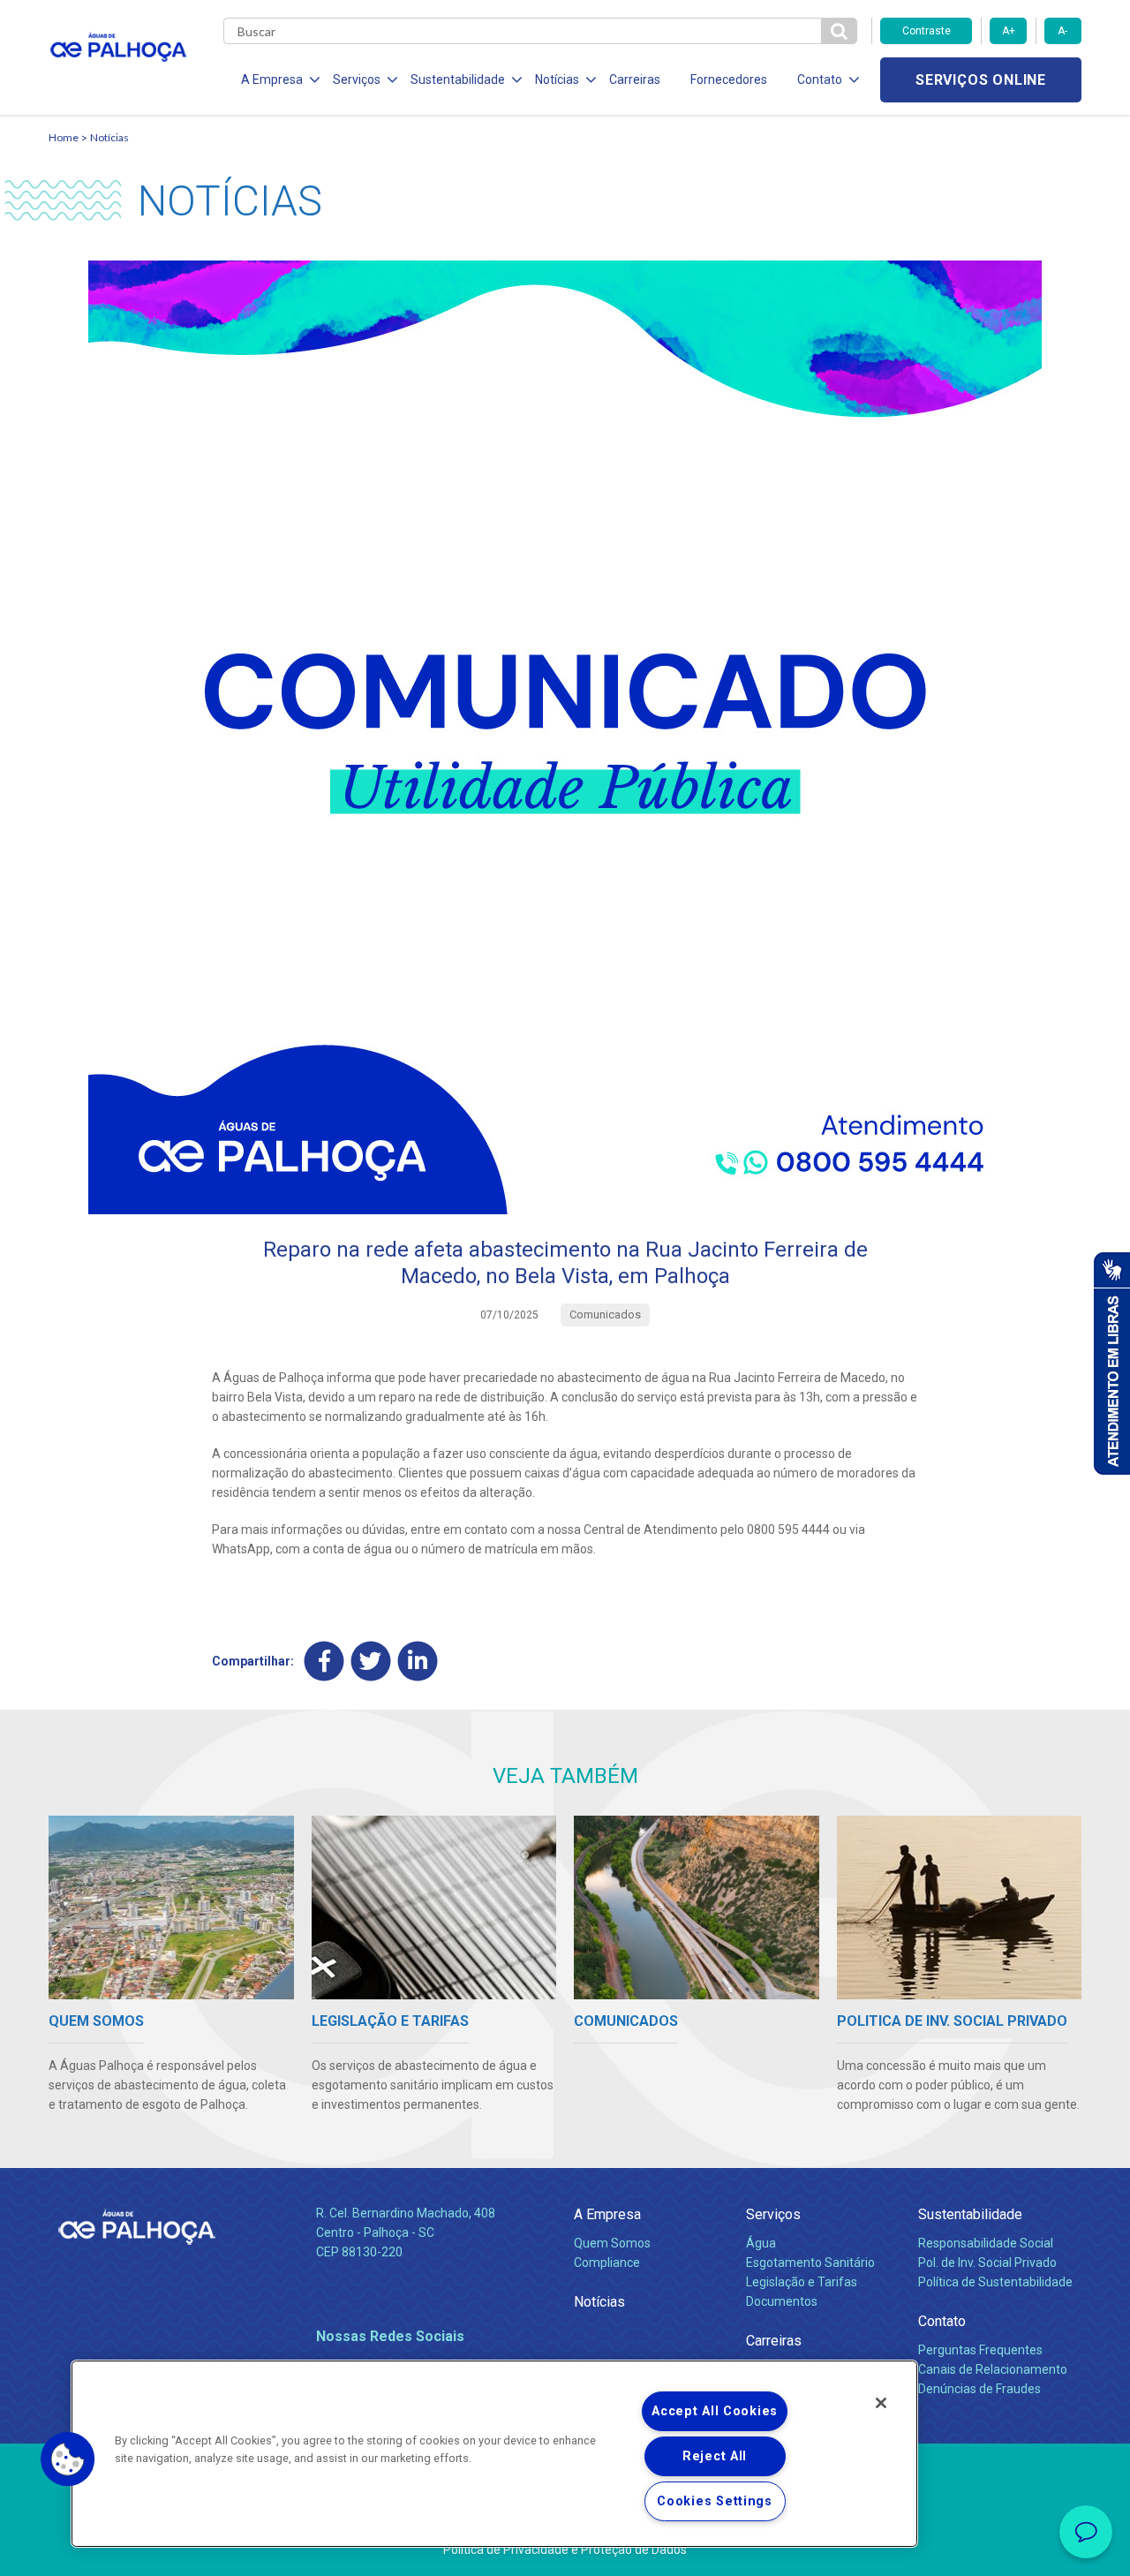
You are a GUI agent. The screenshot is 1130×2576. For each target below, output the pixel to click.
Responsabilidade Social (986, 2243)
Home (64, 137)
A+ (1009, 31)
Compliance (607, 2262)
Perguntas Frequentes (980, 2350)
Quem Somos (612, 2243)
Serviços (773, 2214)
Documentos (782, 2301)
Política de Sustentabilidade (995, 2282)
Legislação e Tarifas (802, 2282)
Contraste (927, 31)
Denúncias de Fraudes (979, 2389)
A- (1062, 31)
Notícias (109, 137)
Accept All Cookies (715, 2411)
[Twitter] (371, 1661)
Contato (942, 2321)
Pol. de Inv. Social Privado (987, 2262)
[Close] (881, 2403)
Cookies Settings (715, 2501)
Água (761, 2243)
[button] (68, 2459)
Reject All (715, 2456)
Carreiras (635, 79)
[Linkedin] (418, 1661)
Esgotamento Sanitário (810, 2262)
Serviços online (981, 80)
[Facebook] (324, 1661)
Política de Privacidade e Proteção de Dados (565, 2550)
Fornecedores (729, 79)
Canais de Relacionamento (993, 2369)
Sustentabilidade (970, 2214)
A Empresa (607, 2214)
